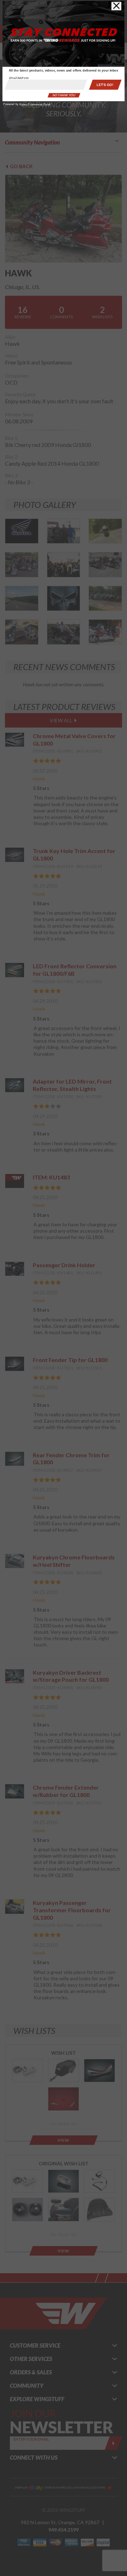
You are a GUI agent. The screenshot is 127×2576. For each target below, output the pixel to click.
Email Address (19, 78)
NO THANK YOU (64, 95)
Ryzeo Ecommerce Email (35, 105)
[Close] (116, 6)
